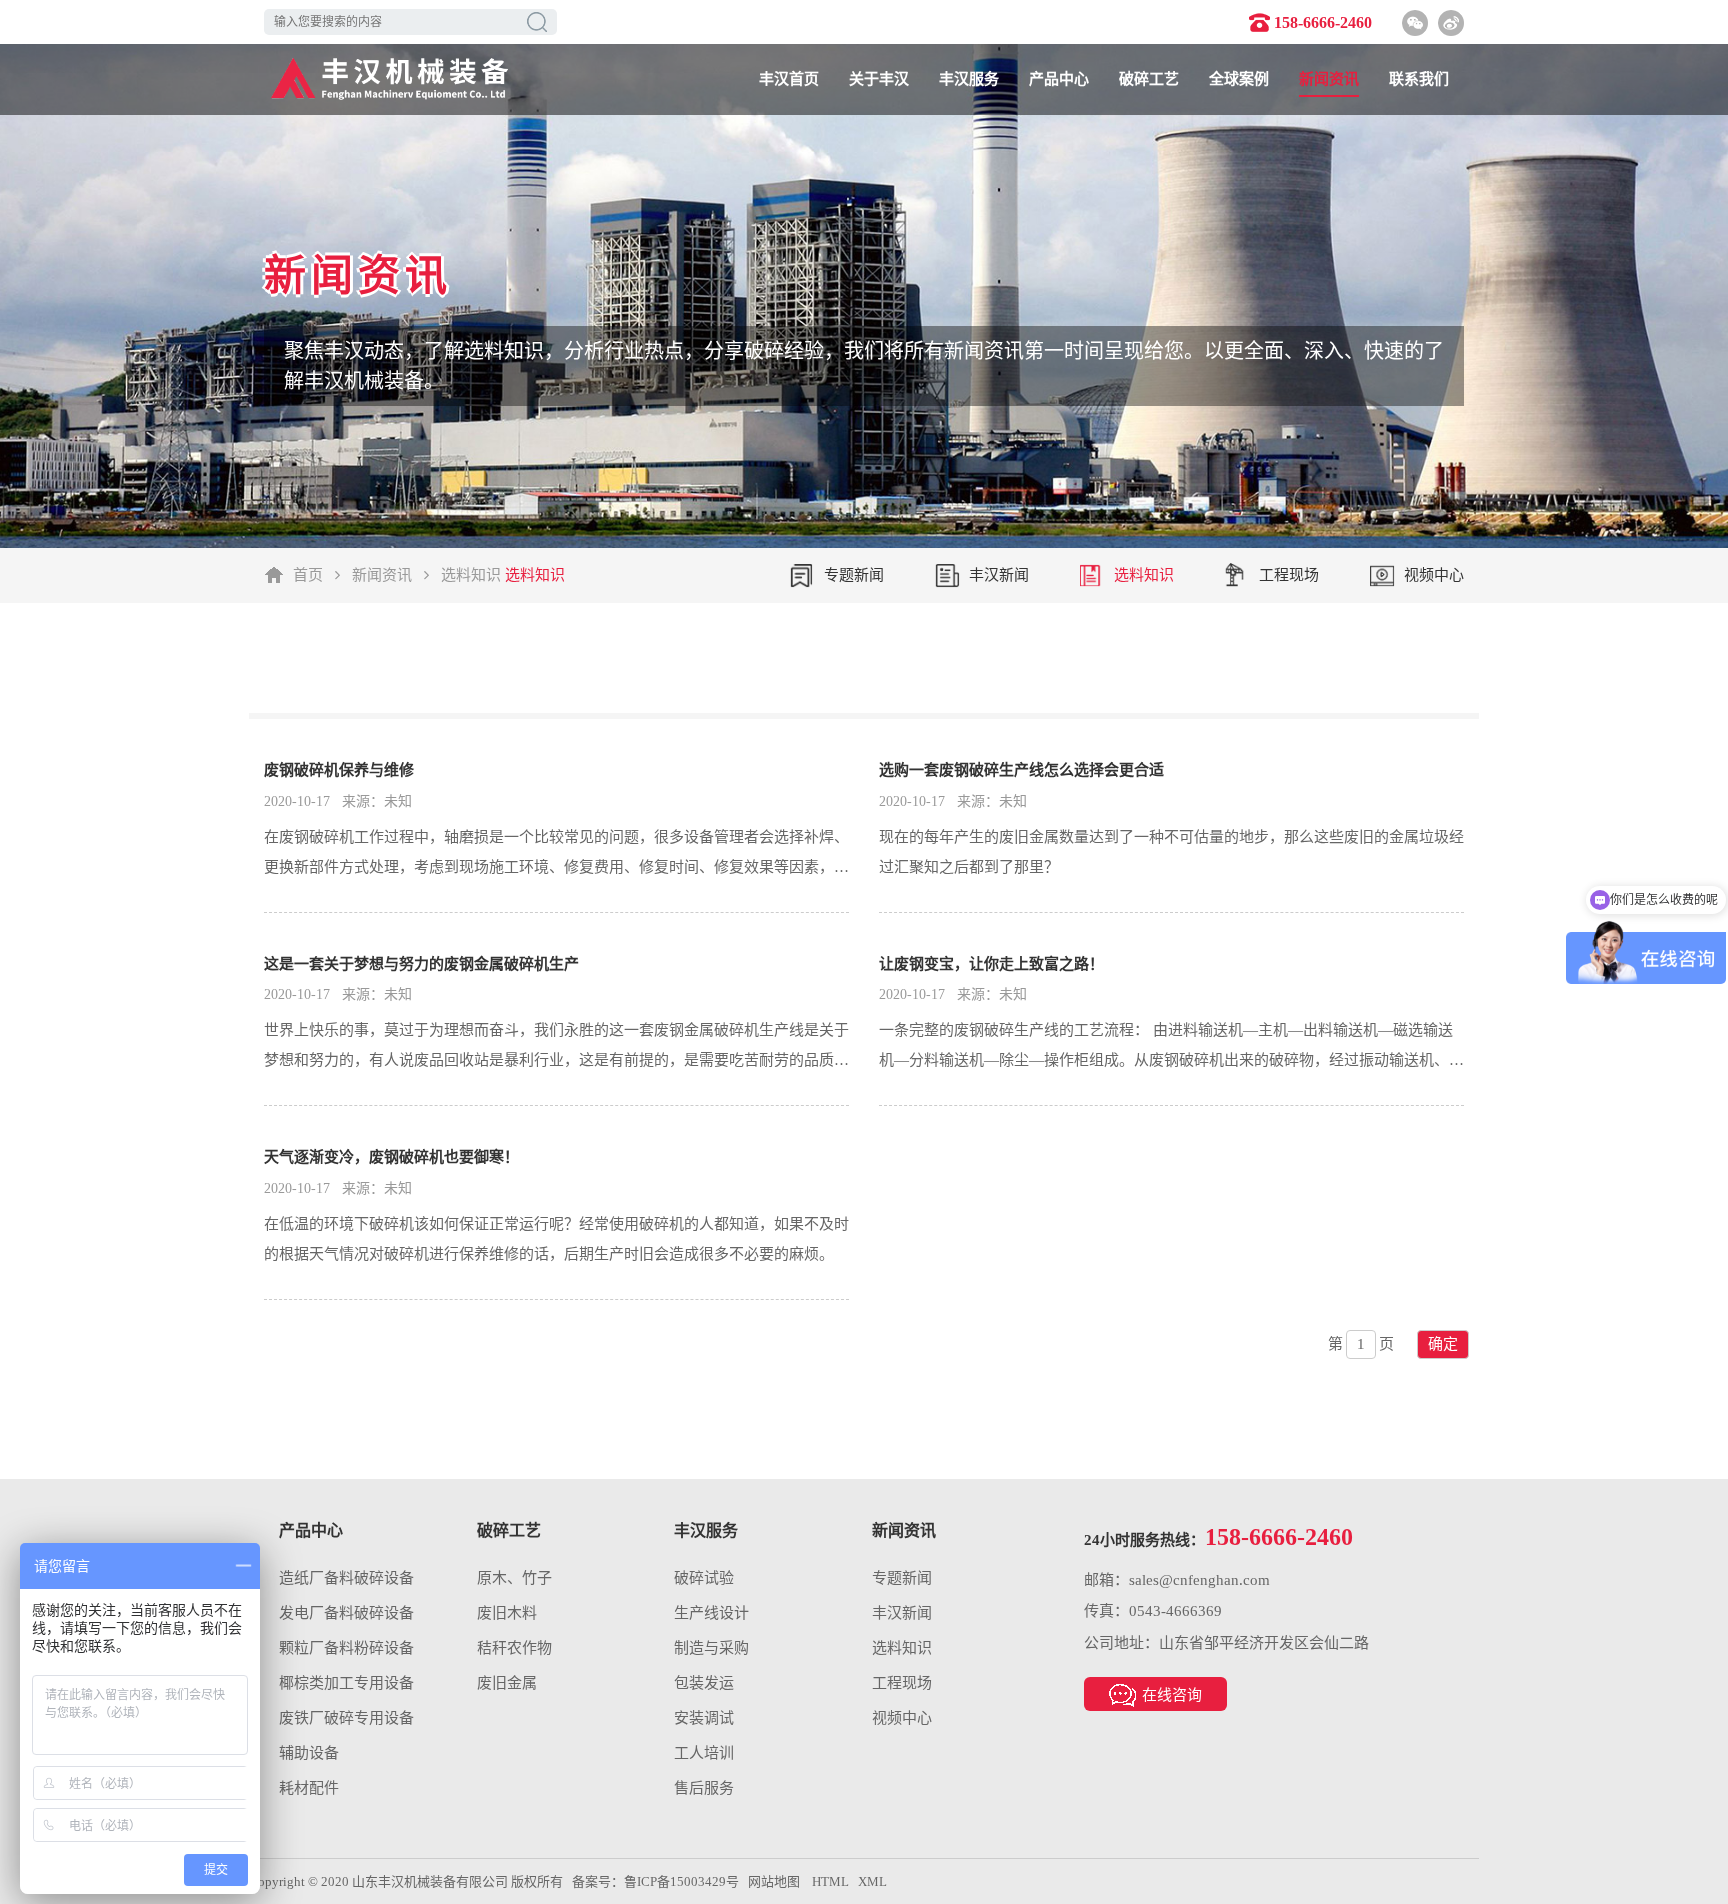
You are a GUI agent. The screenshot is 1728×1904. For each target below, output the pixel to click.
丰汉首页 (789, 79)
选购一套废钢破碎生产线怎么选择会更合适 (1021, 770)
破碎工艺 (1149, 79)
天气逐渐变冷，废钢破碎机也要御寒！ (391, 1157)
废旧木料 (507, 1613)
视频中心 (1434, 575)
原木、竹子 (514, 1578)
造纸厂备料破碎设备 (346, 1578)
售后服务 (704, 1788)
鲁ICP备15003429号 (681, 1881)
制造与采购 (711, 1648)
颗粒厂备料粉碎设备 (346, 1648)
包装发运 (704, 1683)
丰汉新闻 (999, 575)
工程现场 (1289, 575)
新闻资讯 (1329, 79)
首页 (308, 575)
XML (872, 1881)
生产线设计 (711, 1613)
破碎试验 (704, 1578)
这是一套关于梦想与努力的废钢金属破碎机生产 (421, 964)
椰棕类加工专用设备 (346, 1683)
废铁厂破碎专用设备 (346, 1718)
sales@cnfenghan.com (1199, 1580)
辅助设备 (309, 1753)
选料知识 (471, 575)
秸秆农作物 (514, 1648)
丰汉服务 (969, 79)
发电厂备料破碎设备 (346, 1613)
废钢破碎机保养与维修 (339, 770)
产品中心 (1059, 79)
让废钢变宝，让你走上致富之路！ (991, 964)
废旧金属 (507, 1683)
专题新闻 (854, 575)
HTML (830, 1881)
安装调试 (704, 1718)
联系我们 (1419, 79)
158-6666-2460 (1323, 22)
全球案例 (1239, 79)
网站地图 (774, 1881)
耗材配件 (309, 1788)
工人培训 (704, 1753)
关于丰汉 (879, 79)
